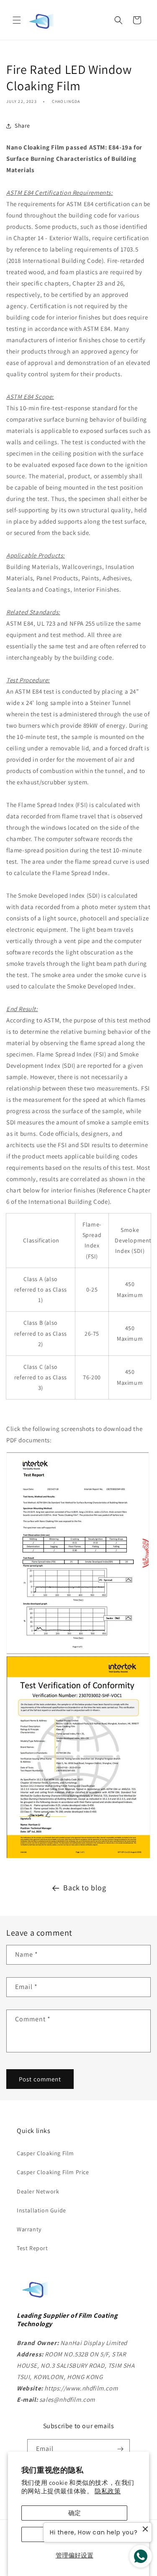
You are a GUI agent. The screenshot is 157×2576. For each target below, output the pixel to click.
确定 (75, 2513)
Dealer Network (38, 2191)
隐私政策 (108, 2491)
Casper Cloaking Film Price (53, 2172)
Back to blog (85, 1888)
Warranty (29, 2229)
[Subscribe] (120, 2449)
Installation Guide (41, 2210)
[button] (17, 20)
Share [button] (22, 126)
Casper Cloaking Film (45, 2153)
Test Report (32, 2248)
